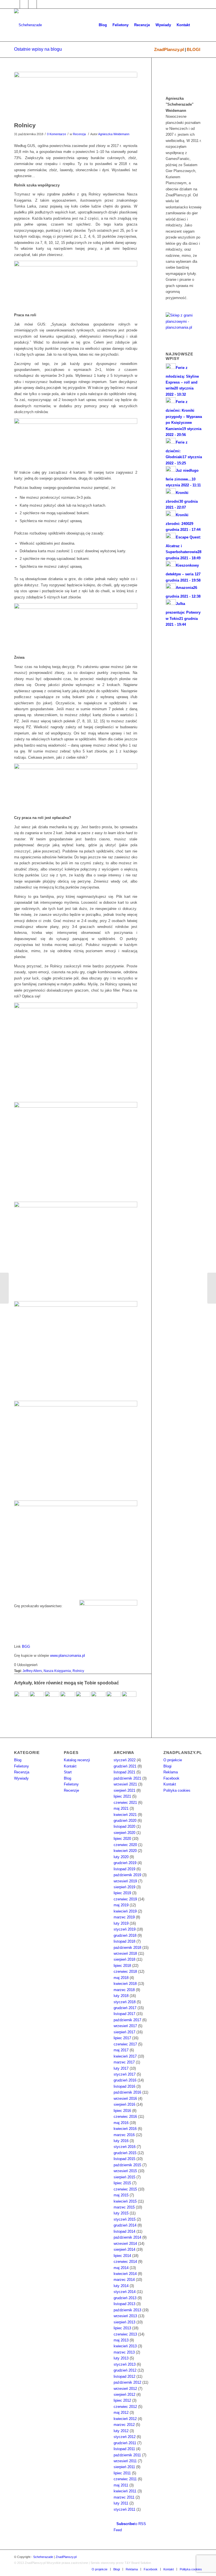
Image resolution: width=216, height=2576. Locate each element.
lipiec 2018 (122, 1966)
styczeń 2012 (125, 2437)
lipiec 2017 (122, 2038)
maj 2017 (121, 2050)
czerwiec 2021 (125, 1803)
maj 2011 (121, 2485)
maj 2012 (121, 2413)
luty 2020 (121, 1857)
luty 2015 (121, 2213)
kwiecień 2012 (125, 2419)
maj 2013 (121, 2340)
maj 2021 (121, 1808)
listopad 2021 (124, 1772)
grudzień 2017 (125, 2008)
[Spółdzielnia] (76, 1007)
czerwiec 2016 (125, 2117)
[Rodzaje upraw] (76, 608)
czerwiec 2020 (125, 1845)
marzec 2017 (124, 2062)
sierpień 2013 (124, 2322)
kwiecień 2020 (125, 1851)
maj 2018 (121, 1978)
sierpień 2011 (124, 2467)
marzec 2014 (124, 2280)
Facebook (171, 1778)
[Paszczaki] (98, 1698)
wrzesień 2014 (125, 2244)
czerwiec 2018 (125, 1971)
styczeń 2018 (125, 2002)
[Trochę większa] (76, 1106)
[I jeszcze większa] (76, 1206)
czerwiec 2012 (125, 2407)
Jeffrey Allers (32, 1671)
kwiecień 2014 (125, 2274)
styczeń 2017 (125, 2074)
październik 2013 (127, 2310)
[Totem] (37, 1698)
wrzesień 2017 (125, 2026)
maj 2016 (121, 2123)
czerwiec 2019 (125, 1899)
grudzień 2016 (125, 2080)
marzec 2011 (124, 2497)
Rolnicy (25, 125)
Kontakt (70, 1766)
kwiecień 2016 (125, 2129)
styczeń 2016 (125, 2147)
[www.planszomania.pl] (184, 324)
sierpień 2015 (124, 2177)
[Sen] (114, 1698)
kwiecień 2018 (125, 1984)
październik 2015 (127, 2165)
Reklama (171, 1772)
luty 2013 (121, 2358)
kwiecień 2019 (125, 1911)
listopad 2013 (124, 2304)
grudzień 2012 (125, 2370)
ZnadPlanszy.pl (169, 49)
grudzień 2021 (125, 1766)
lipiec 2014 (122, 2256)
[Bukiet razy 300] (212, 1288)
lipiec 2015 (122, 2183)
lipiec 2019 (122, 1893)
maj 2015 (121, 2195)
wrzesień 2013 (125, 2316)
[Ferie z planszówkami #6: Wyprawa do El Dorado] (21, 1698)
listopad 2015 (124, 2159)
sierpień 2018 (124, 1959)
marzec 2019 (124, 1917)
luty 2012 (121, 2431)
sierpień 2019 (124, 1887)
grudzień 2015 (125, 2153)
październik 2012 (127, 2382)
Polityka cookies (177, 1790)
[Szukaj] (197, 25)
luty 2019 (121, 1923)
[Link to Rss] (41, 4)
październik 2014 (127, 2237)
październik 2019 (127, 1875)
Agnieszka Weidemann (114, 134)
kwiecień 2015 (125, 2201)
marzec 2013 (124, 2352)
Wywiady (21, 1778)
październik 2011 (127, 2455)
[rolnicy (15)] (76, 768)
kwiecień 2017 (125, 2056)
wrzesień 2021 (125, 1784)
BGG (26, 1647)
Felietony (22, 1766)
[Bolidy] (4, 1288)
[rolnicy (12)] (76, 265)
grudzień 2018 (125, 1935)
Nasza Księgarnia (57, 1671)
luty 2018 (121, 1996)
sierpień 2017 (124, 2032)
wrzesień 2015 (125, 2171)
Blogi (167, 1766)
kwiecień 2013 (125, 2346)
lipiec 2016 (122, 2111)
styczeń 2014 (125, 2292)
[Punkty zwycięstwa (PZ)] (76, 1505)
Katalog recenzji (77, 1760)
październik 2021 (127, 1778)
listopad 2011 (124, 2449)
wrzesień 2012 (125, 2389)
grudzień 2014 (125, 2225)
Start (68, 1772)
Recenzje (71, 1790)
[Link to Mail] (32, 4)
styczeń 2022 (125, 1760)
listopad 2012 (124, 2376)
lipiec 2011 (122, 2473)
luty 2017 (121, 2068)
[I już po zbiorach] (76, 1405)
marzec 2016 (124, 2135)
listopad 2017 (124, 2014)
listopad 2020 (124, 1826)
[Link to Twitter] (24, 4)
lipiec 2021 (122, 1796)
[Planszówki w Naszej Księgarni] (52, 1698)
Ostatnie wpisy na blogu (38, 49)
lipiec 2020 (122, 1839)
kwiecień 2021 (125, 1815)
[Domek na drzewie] (83, 1698)
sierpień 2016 (124, 2104)
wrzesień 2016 (125, 2099)
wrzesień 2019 (125, 1881)
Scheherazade (43, 2557)
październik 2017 (127, 2020)
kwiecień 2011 (125, 2491)
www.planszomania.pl (67, 1656)
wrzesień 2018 (125, 1953)
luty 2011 (121, 2503)
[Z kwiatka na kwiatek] (67, 1698)
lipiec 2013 (122, 2328)
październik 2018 (127, 1948)
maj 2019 (121, 1905)
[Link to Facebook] (16, 4)
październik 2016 (127, 2092)
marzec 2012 (124, 2425)
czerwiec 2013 (125, 2334)
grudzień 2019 (125, 1863)
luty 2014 (121, 2286)
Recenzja (79, 134)
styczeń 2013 (125, 2364)
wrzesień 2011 (125, 2461)
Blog (18, 1760)
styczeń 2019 (125, 1929)
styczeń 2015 (125, 2219)
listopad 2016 (124, 2086)
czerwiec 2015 (125, 2189)
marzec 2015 (124, 2207)
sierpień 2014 (124, 2249)
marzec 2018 (124, 1990)
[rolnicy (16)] (76, 423)
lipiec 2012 (122, 2400)
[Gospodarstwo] (76, 1305)
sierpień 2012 (124, 2394)
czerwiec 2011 (125, 2479)
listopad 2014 (124, 2231)
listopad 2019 (124, 1869)
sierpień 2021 (124, 1790)
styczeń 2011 (124, 2509)
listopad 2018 (124, 1941)
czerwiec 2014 (125, 2262)
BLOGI (193, 49)
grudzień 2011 (125, 2443)
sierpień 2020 (124, 1833)
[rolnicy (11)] (76, 95)
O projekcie (173, 1760)
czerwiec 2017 (125, 2044)
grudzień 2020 (125, 1821)
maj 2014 (121, 2268)
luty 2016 (121, 2141)
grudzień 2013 (125, 2298)
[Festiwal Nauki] (129, 1698)
